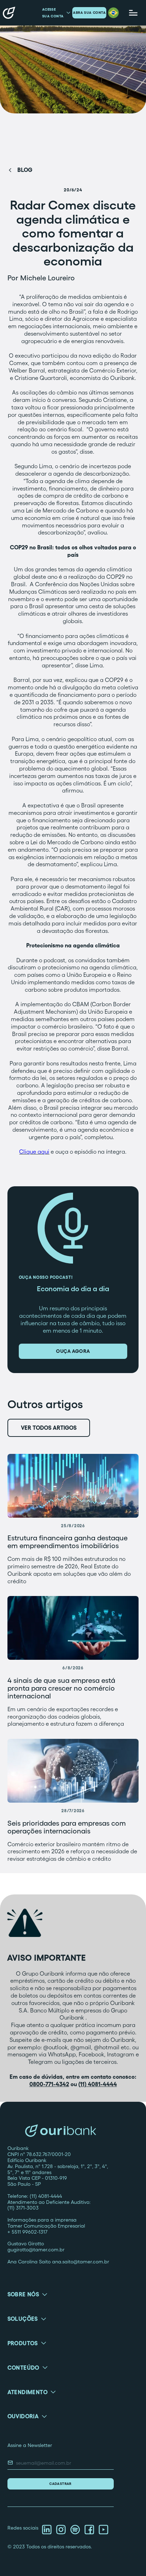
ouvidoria (23, 2416)
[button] (113, 13)
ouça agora (73, 1351)
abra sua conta (89, 13)
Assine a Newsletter (30, 2445)
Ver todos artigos (49, 1428)
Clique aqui (34, 1152)
